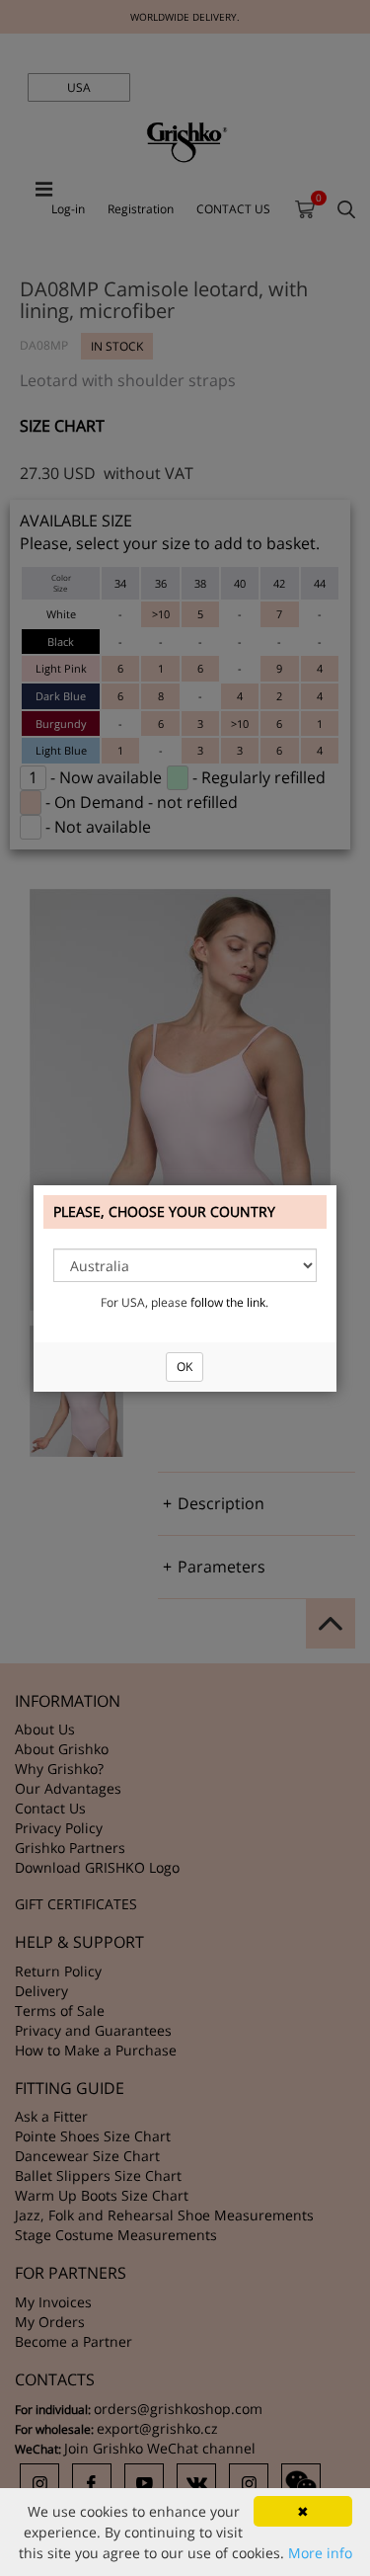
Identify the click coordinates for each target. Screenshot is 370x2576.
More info (320, 2553)
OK (185, 1367)
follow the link (228, 1302)
